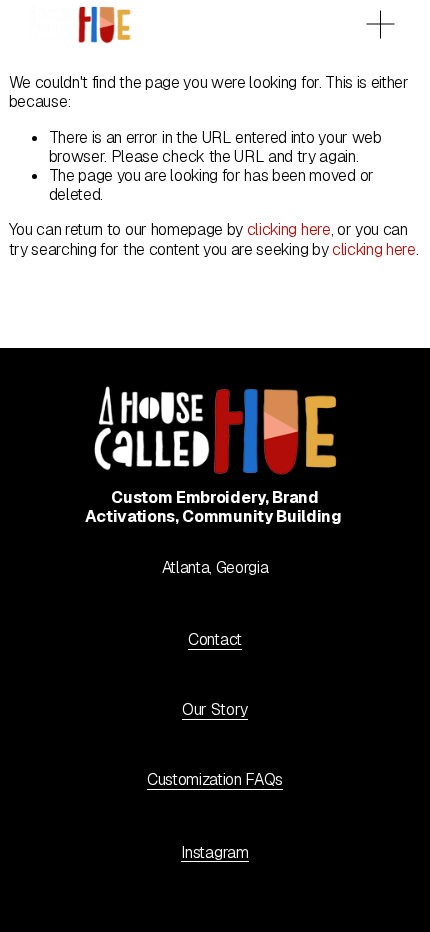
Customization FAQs (215, 779)
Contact (215, 639)
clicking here (289, 229)
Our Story (215, 709)
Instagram (214, 852)
